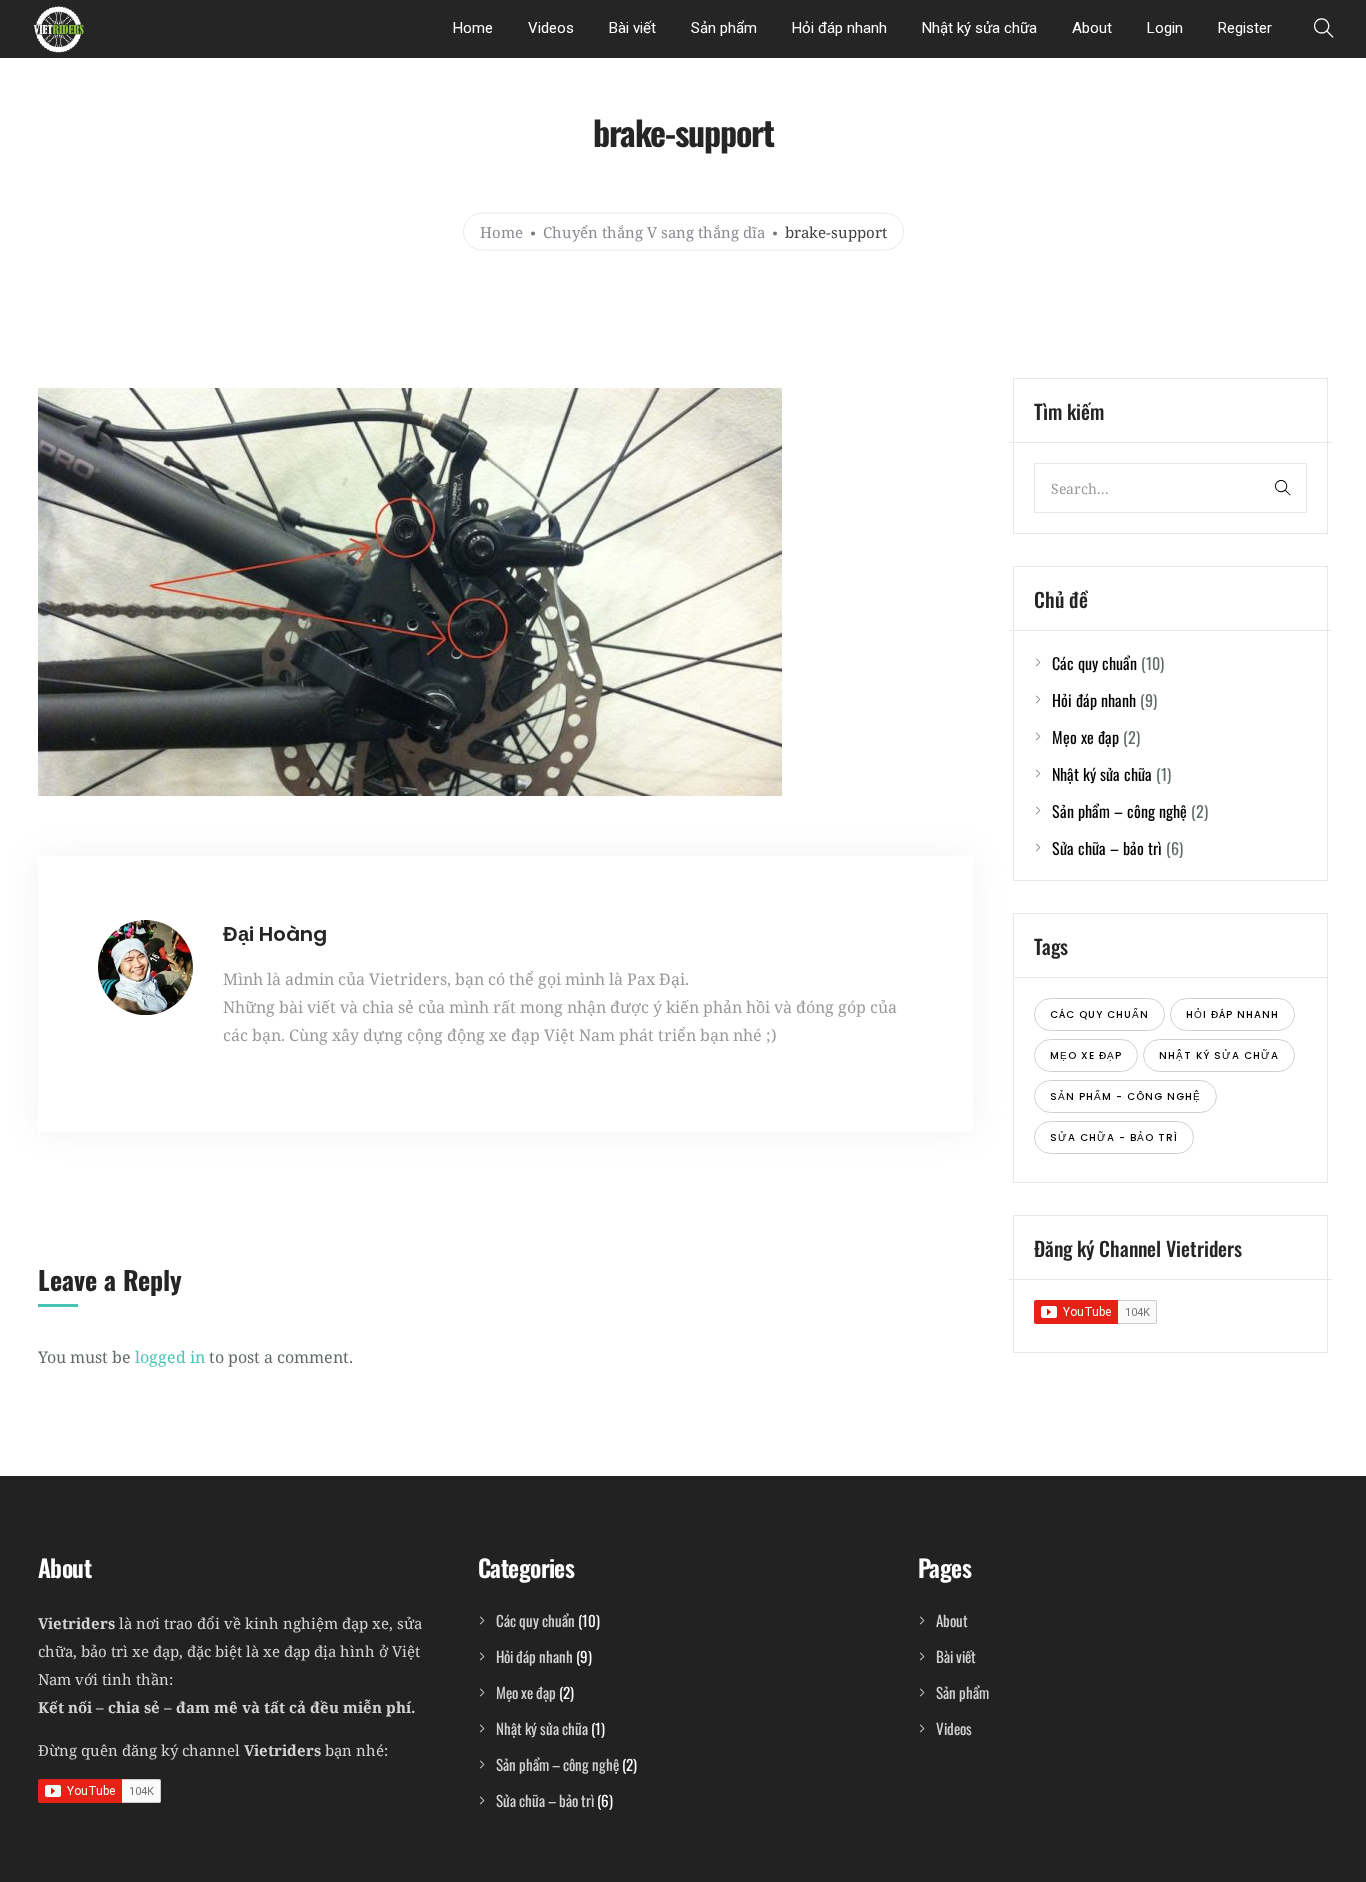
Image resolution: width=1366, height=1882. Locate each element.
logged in (170, 1357)
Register (1245, 28)
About (1092, 28)
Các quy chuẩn (1094, 663)
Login (1165, 28)
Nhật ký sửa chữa (979, 28)
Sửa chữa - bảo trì (1114, 1137)
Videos (551, 28)
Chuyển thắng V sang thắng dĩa (654, 231)
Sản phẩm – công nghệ (1119, 811)
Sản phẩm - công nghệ (1125, 1096)
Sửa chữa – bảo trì (1107, 848)
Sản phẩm (724, 28)
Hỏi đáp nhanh (839, 28)
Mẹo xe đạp (1085, 737)
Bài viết (632, 28)
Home (473, 28)
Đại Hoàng (275, 934)
